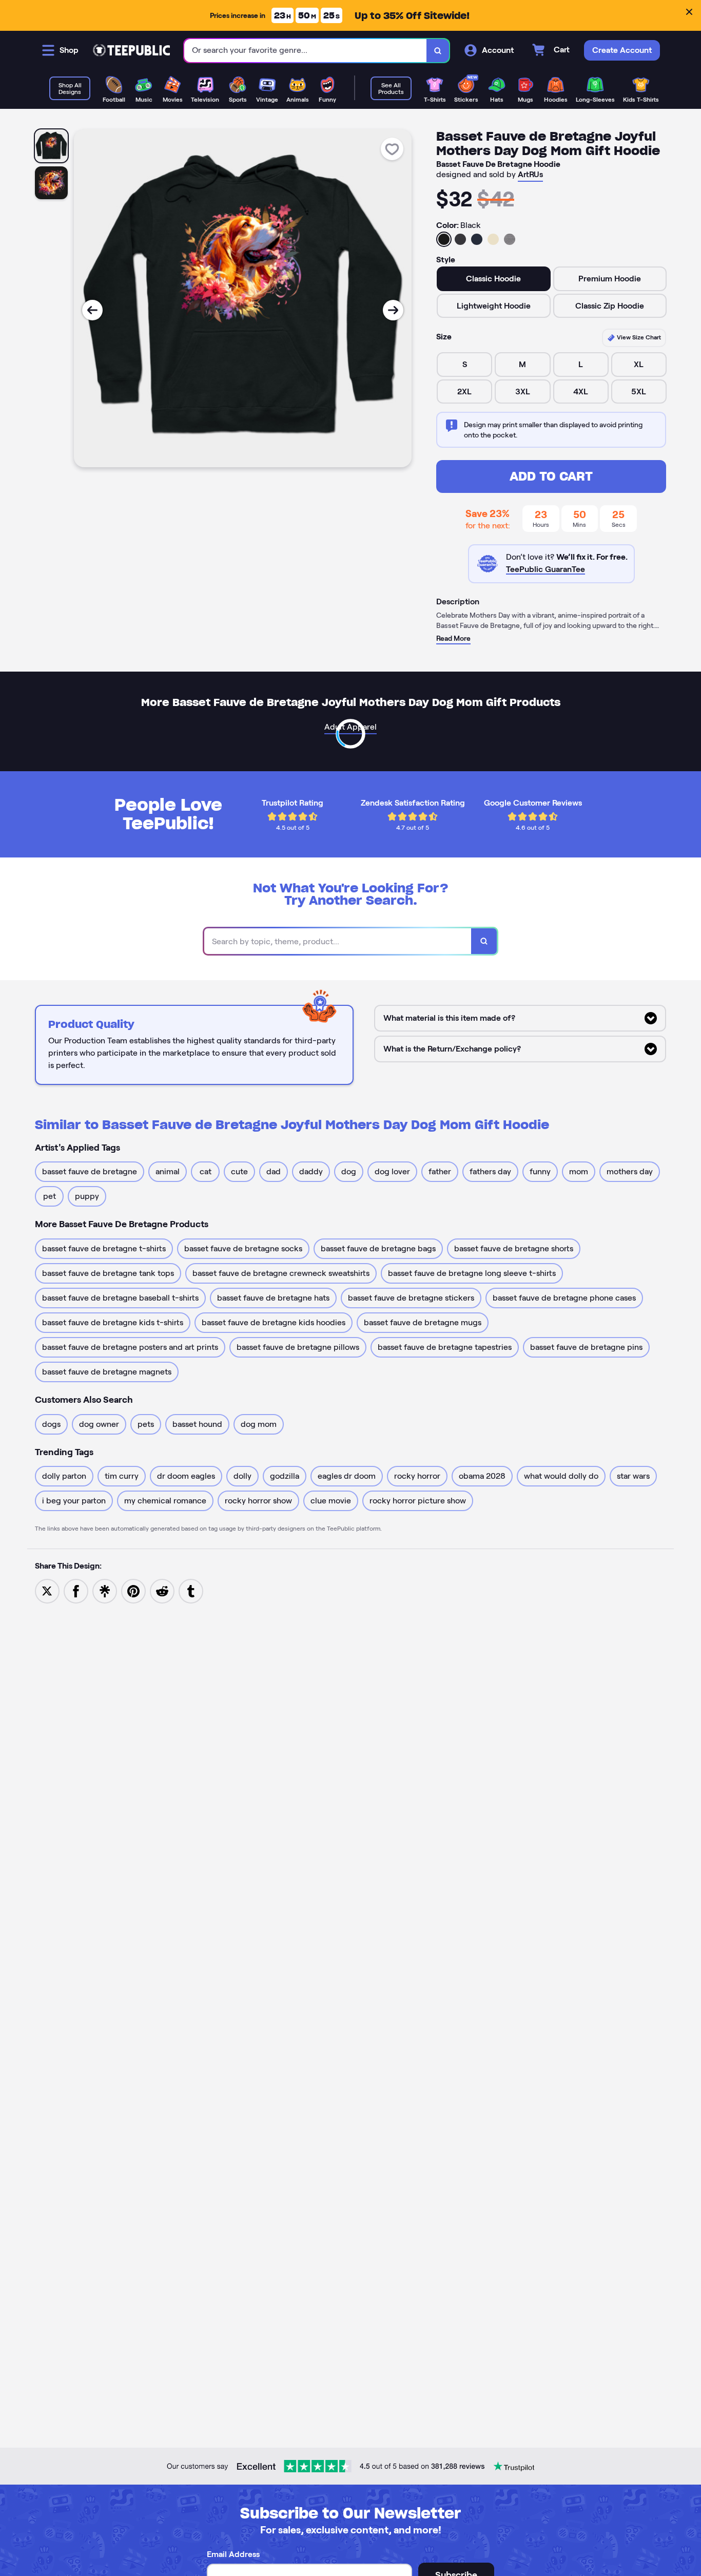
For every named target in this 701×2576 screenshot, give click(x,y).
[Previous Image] (92, 310)
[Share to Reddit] (162, 1591)
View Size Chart (638, 337)
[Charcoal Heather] (460, 239)
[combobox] (306, 51)
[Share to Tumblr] (191, 1591)
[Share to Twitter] (47, 1591)
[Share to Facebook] (76, 1591)
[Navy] (477, 239)
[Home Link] (131, 50)
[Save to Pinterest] (133, 1591)
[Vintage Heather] (510, 239)
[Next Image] (393, 310)
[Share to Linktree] (105, 1591)
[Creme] (493, 239)
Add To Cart (551, 476)
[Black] (444, 239)
